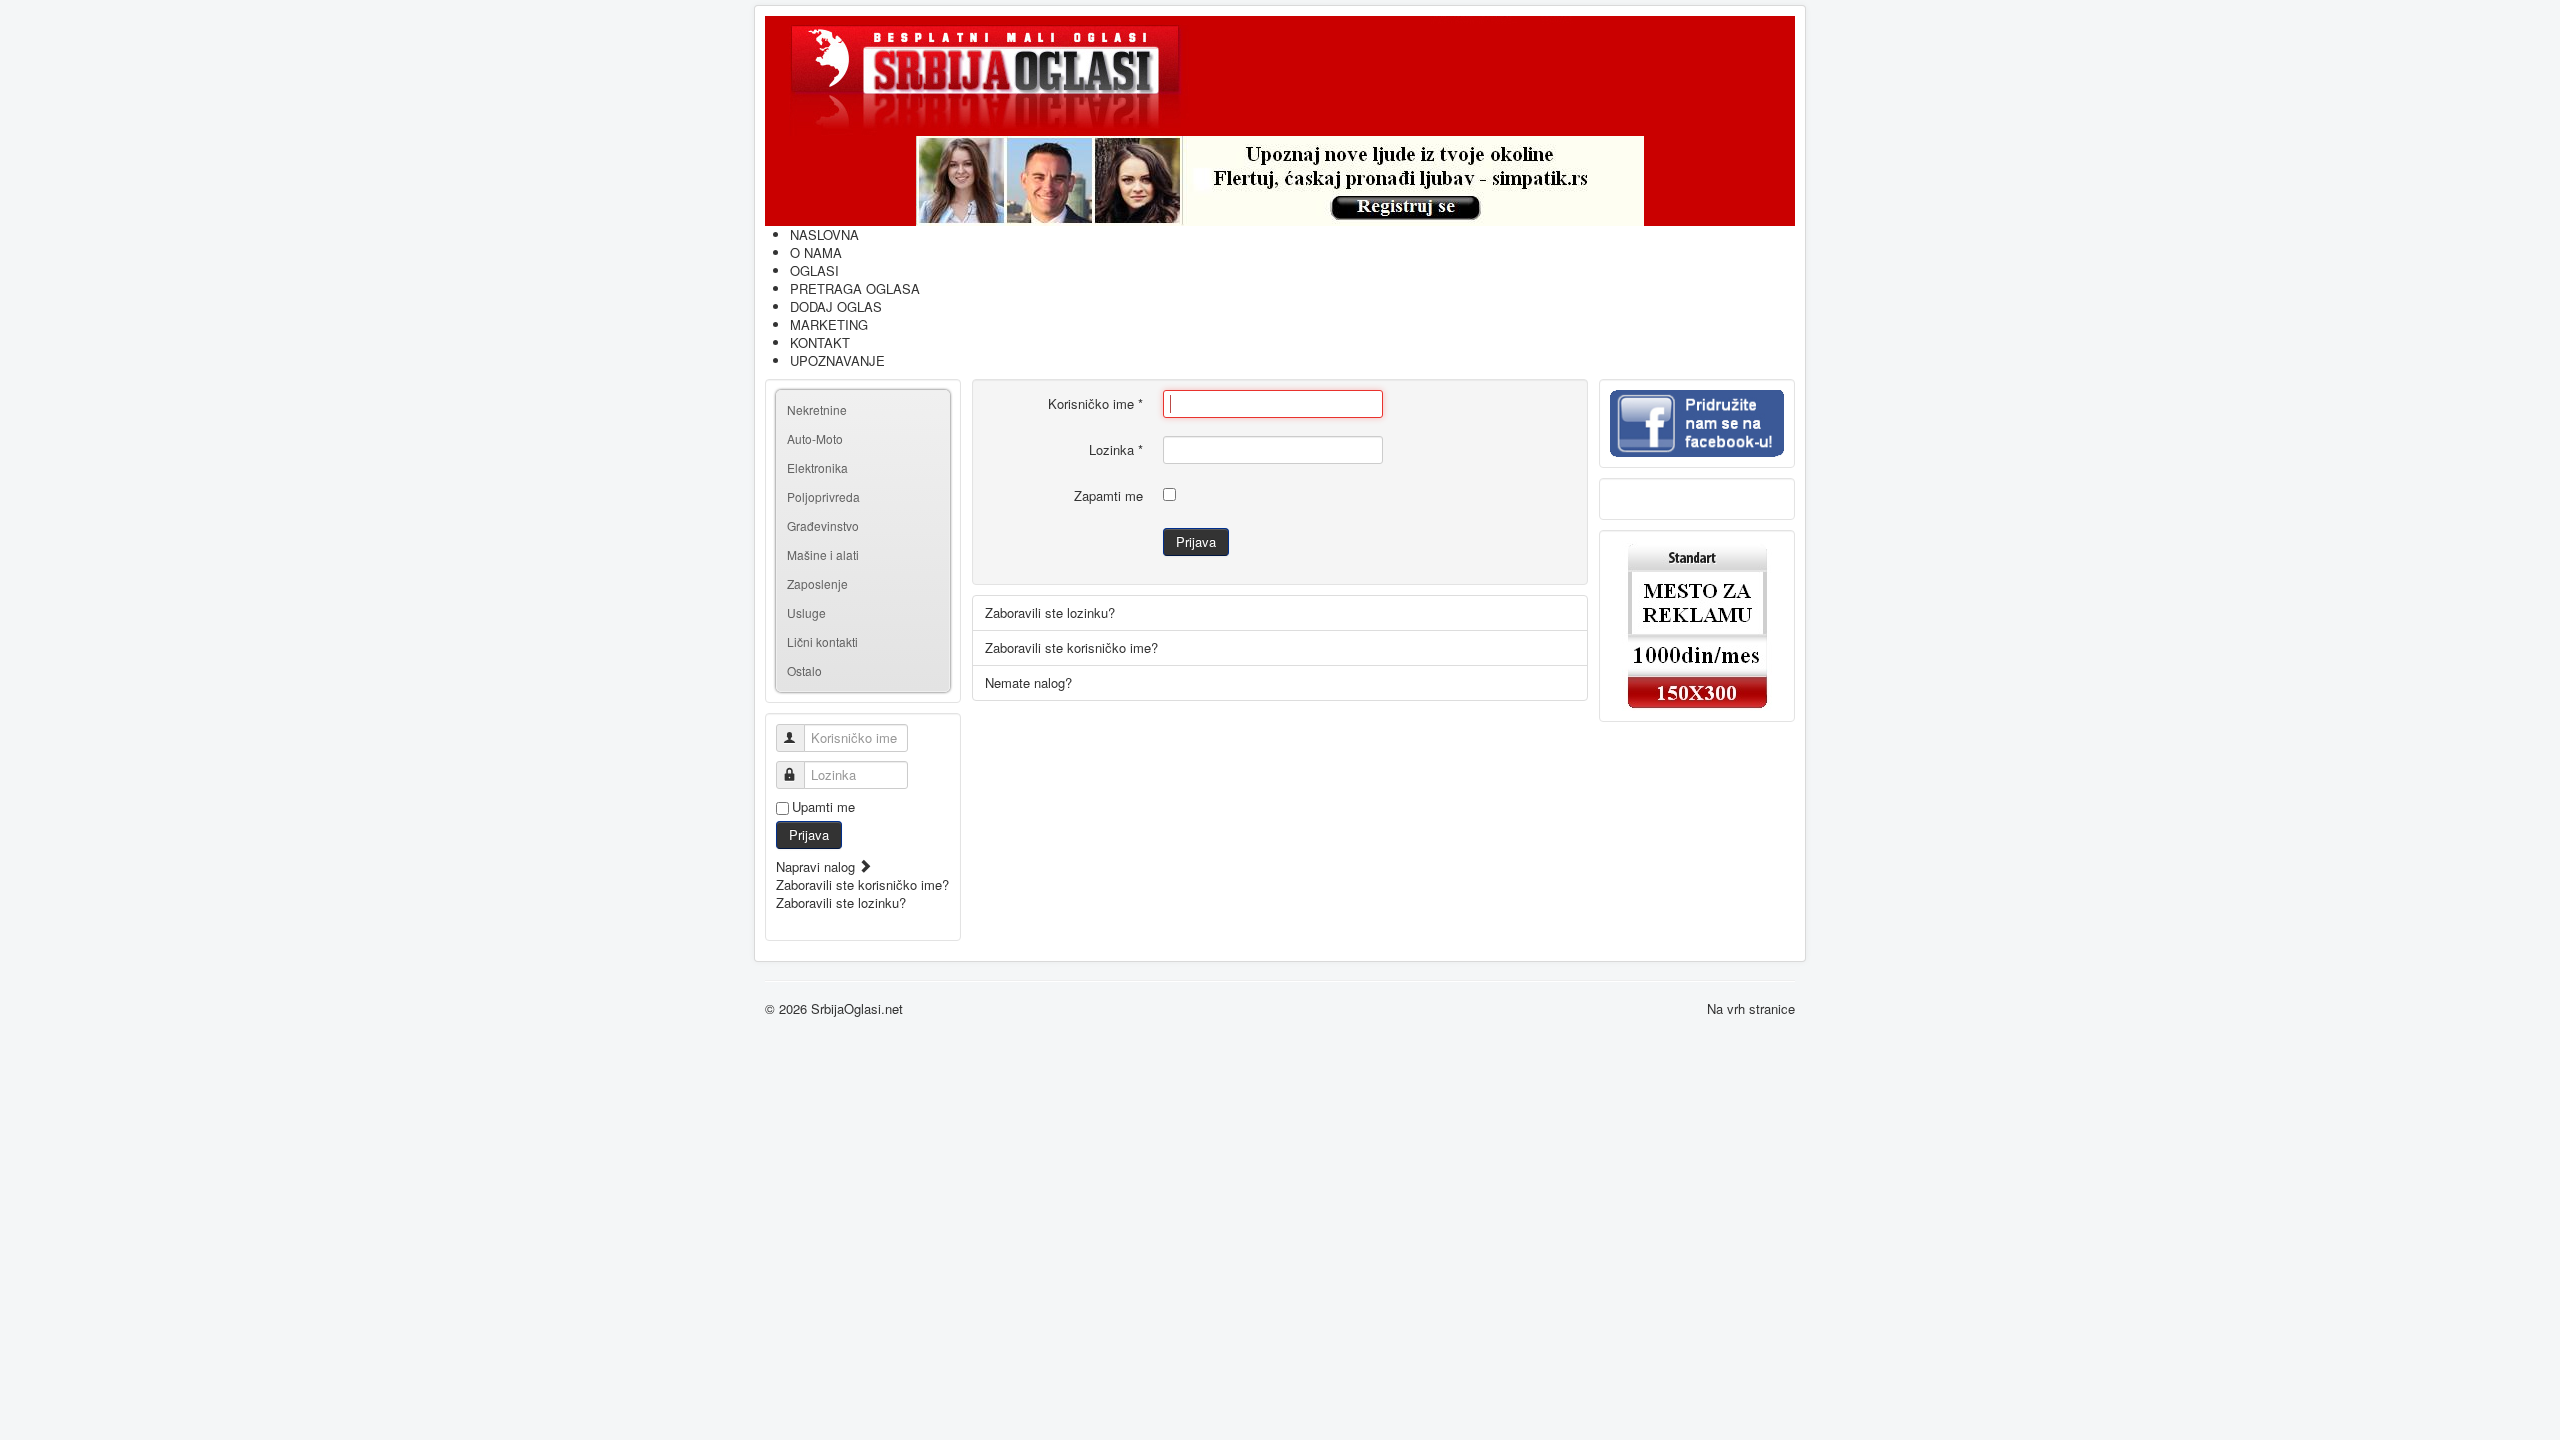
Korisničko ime (1095, 404)
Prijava (809, 834)
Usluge (806, 612)
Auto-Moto (815, 438)
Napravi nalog (817, 866)
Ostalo (804, 670)
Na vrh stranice (1751, 1008)
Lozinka (1116, 450)
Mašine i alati (823, 554)
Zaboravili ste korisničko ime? (862, 884)
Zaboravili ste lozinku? (841, 902)
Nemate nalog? (1028, 682)
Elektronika (817, 467)
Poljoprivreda (823, 496)
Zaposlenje (817, 583)
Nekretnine (817, 409)
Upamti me (823, 807)
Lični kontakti (822, 641)
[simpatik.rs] (1280, 181)
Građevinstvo (823, 525)
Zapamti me (1108, 496)
